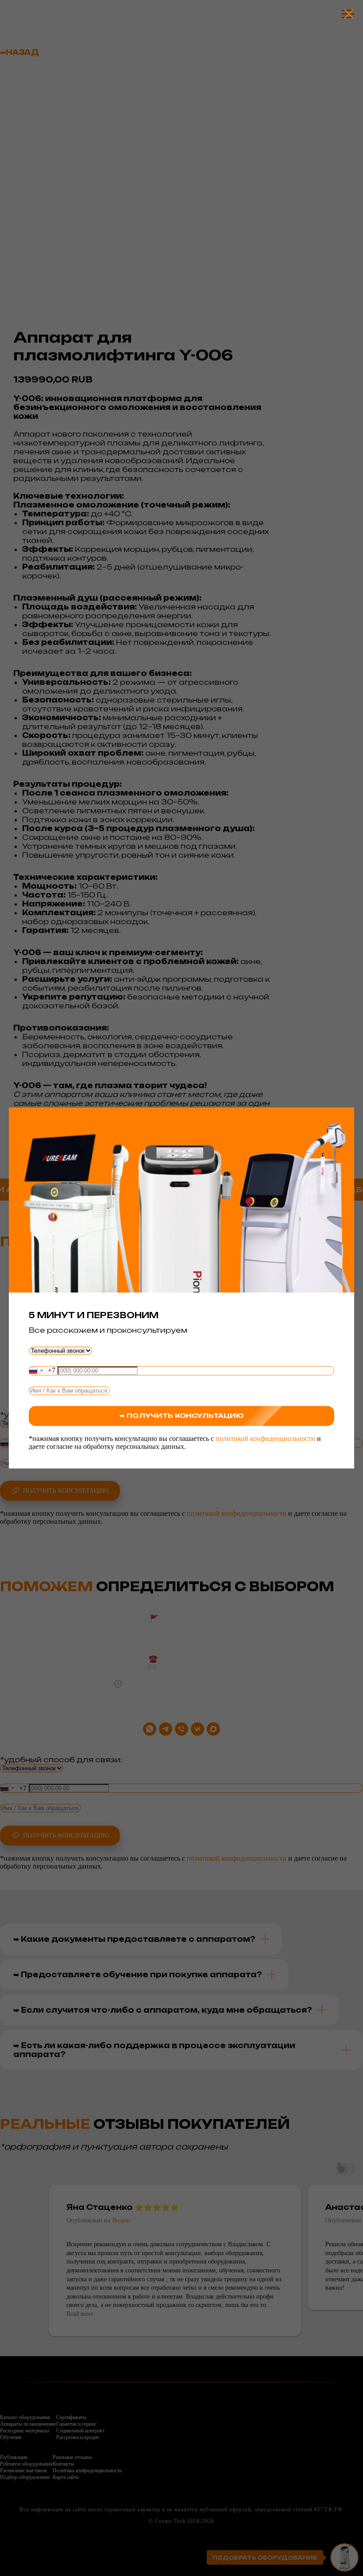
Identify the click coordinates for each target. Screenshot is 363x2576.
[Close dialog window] (345, 14)
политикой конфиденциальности (265, 1438)
